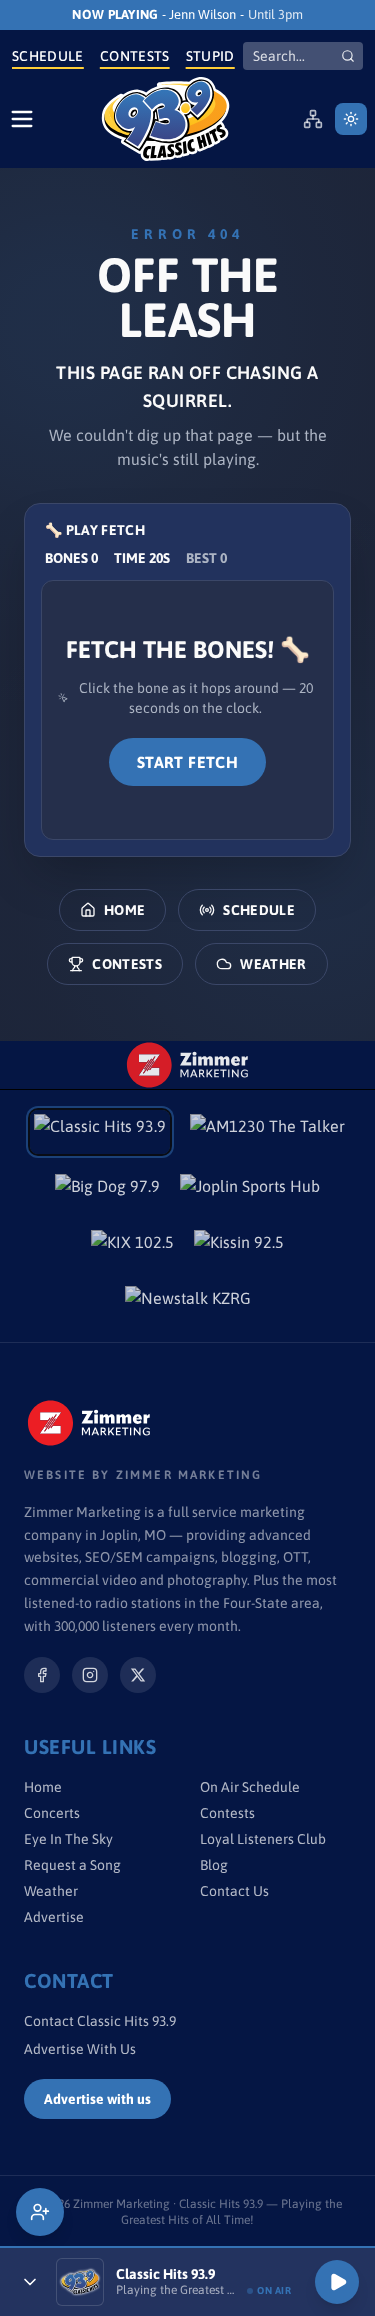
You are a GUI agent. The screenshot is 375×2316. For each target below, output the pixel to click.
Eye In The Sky (68, 1839)
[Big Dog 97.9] (107, 1192)
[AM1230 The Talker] (267, 1132)
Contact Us (234, 1891)
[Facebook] (42, 1675)
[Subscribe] (40, 2212)
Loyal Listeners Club (263, 1839)
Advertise (54, 1917)
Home (124, 910)
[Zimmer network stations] (313, 119)
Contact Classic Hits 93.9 (100, 2021)
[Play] (337, 2282)
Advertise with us (97, 2099)
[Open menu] (22, 119)
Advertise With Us (80, 2049)
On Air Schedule (250, 1787)
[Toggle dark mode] (351, 119)
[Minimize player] (30, 2282)
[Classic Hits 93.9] (165, 119)
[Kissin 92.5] (239, 1248)
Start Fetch (187, 762)
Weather (273, 964)
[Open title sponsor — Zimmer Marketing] (188, 1065)
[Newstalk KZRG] (188, 1304)
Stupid (210, 56)
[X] (138, 1675)
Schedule (48, 56)
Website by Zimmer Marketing (143, 1475)
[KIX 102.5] (132, 1248)
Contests (135, 56)
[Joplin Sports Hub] (250, 1192)
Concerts (52, 1813)
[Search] (348, 56)
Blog (214, 1865)
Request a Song (72, 1865)
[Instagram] (90, 1675)
